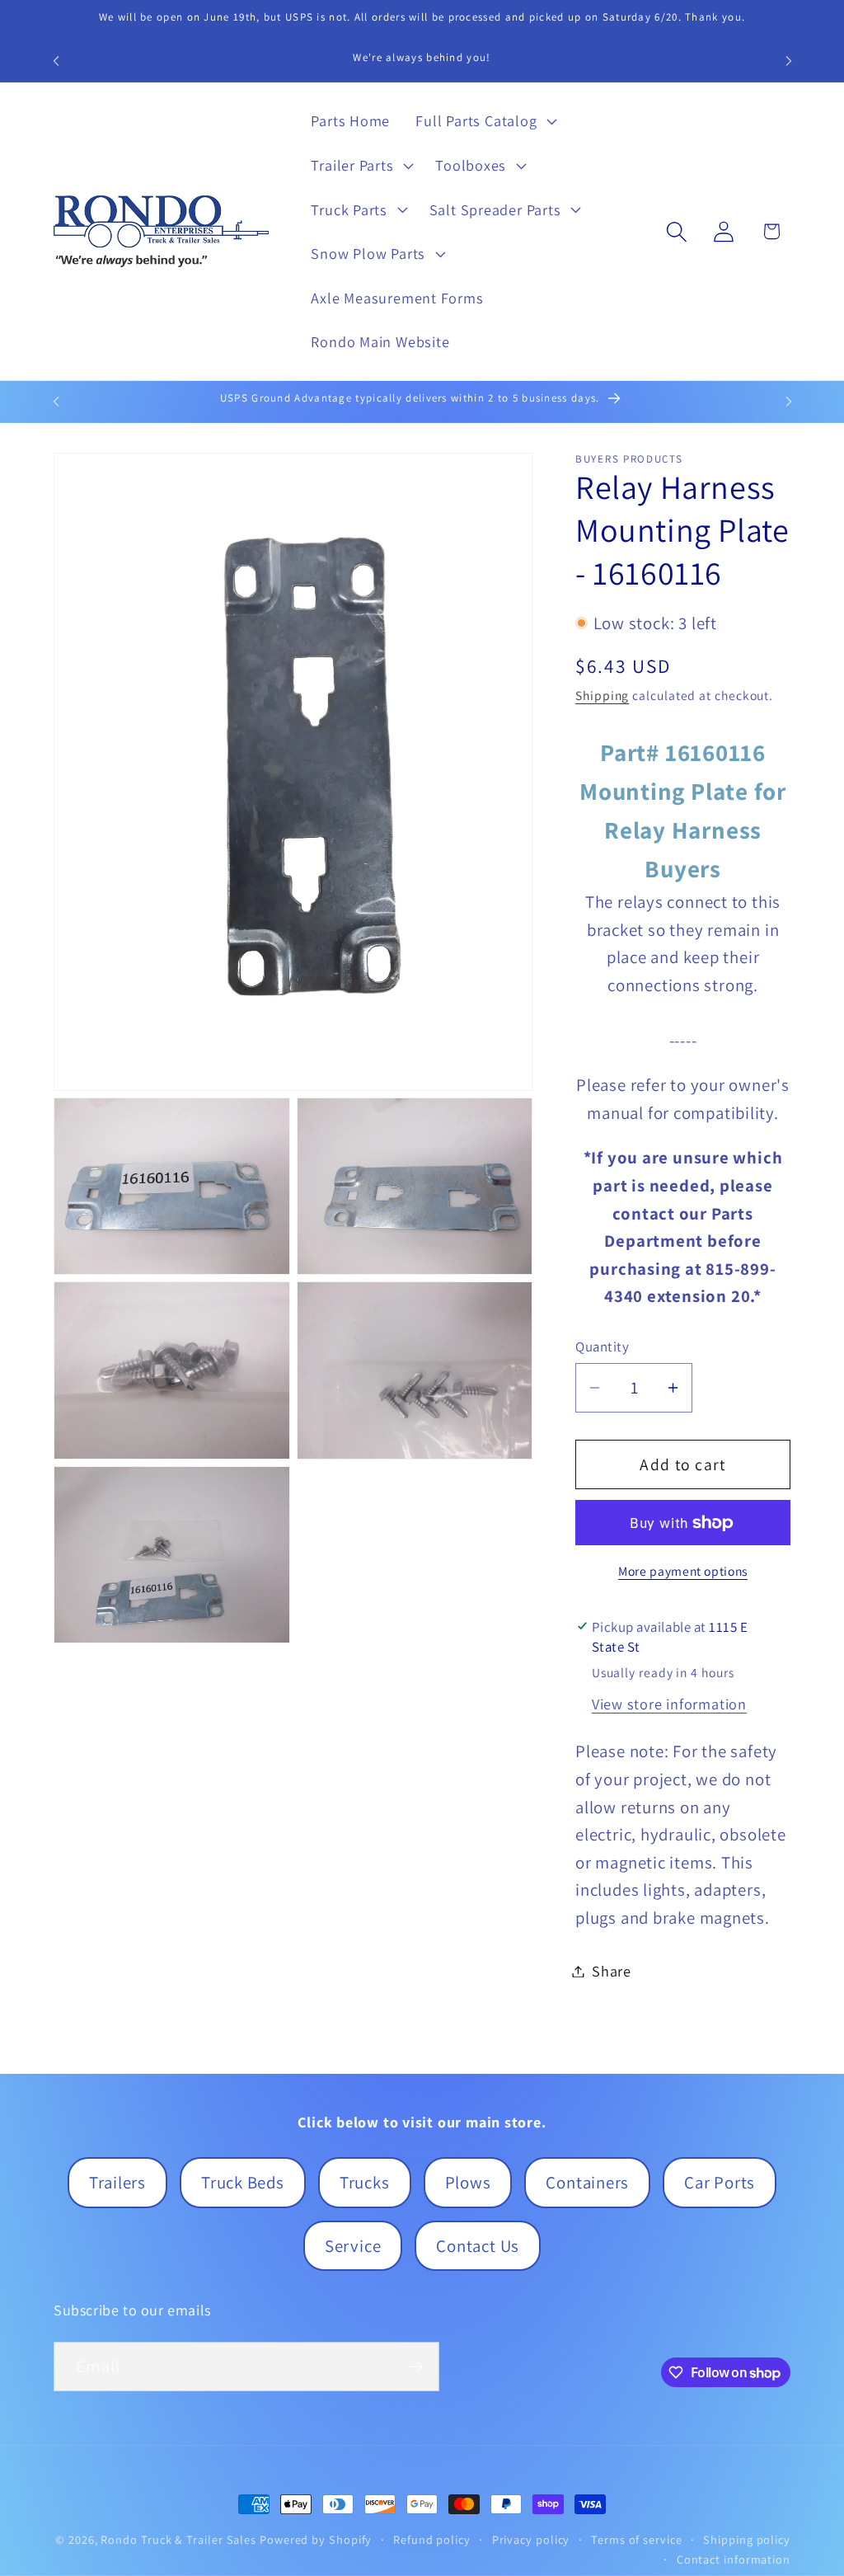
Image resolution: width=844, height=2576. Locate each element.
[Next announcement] (789, 61)
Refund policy (432, 2539)
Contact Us (478, 2246)
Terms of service (637, 2539)
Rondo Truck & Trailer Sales (178, 2539)
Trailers (117, 2182)
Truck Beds (243, 2182)
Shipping (602, 695)
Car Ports (720, 2182)
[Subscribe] (415, 2367)
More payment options (683, 1571)
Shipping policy (747, 2539)
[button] (485, 121)
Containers (587, 2182)
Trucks (365, 2182)
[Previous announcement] (56, 61)
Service (353, 2246)
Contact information (734, 2559)
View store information (669, 1704)
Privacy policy (531, 2539)
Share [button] (612, 1971)
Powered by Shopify (316, 2539)
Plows (468, 2182)
